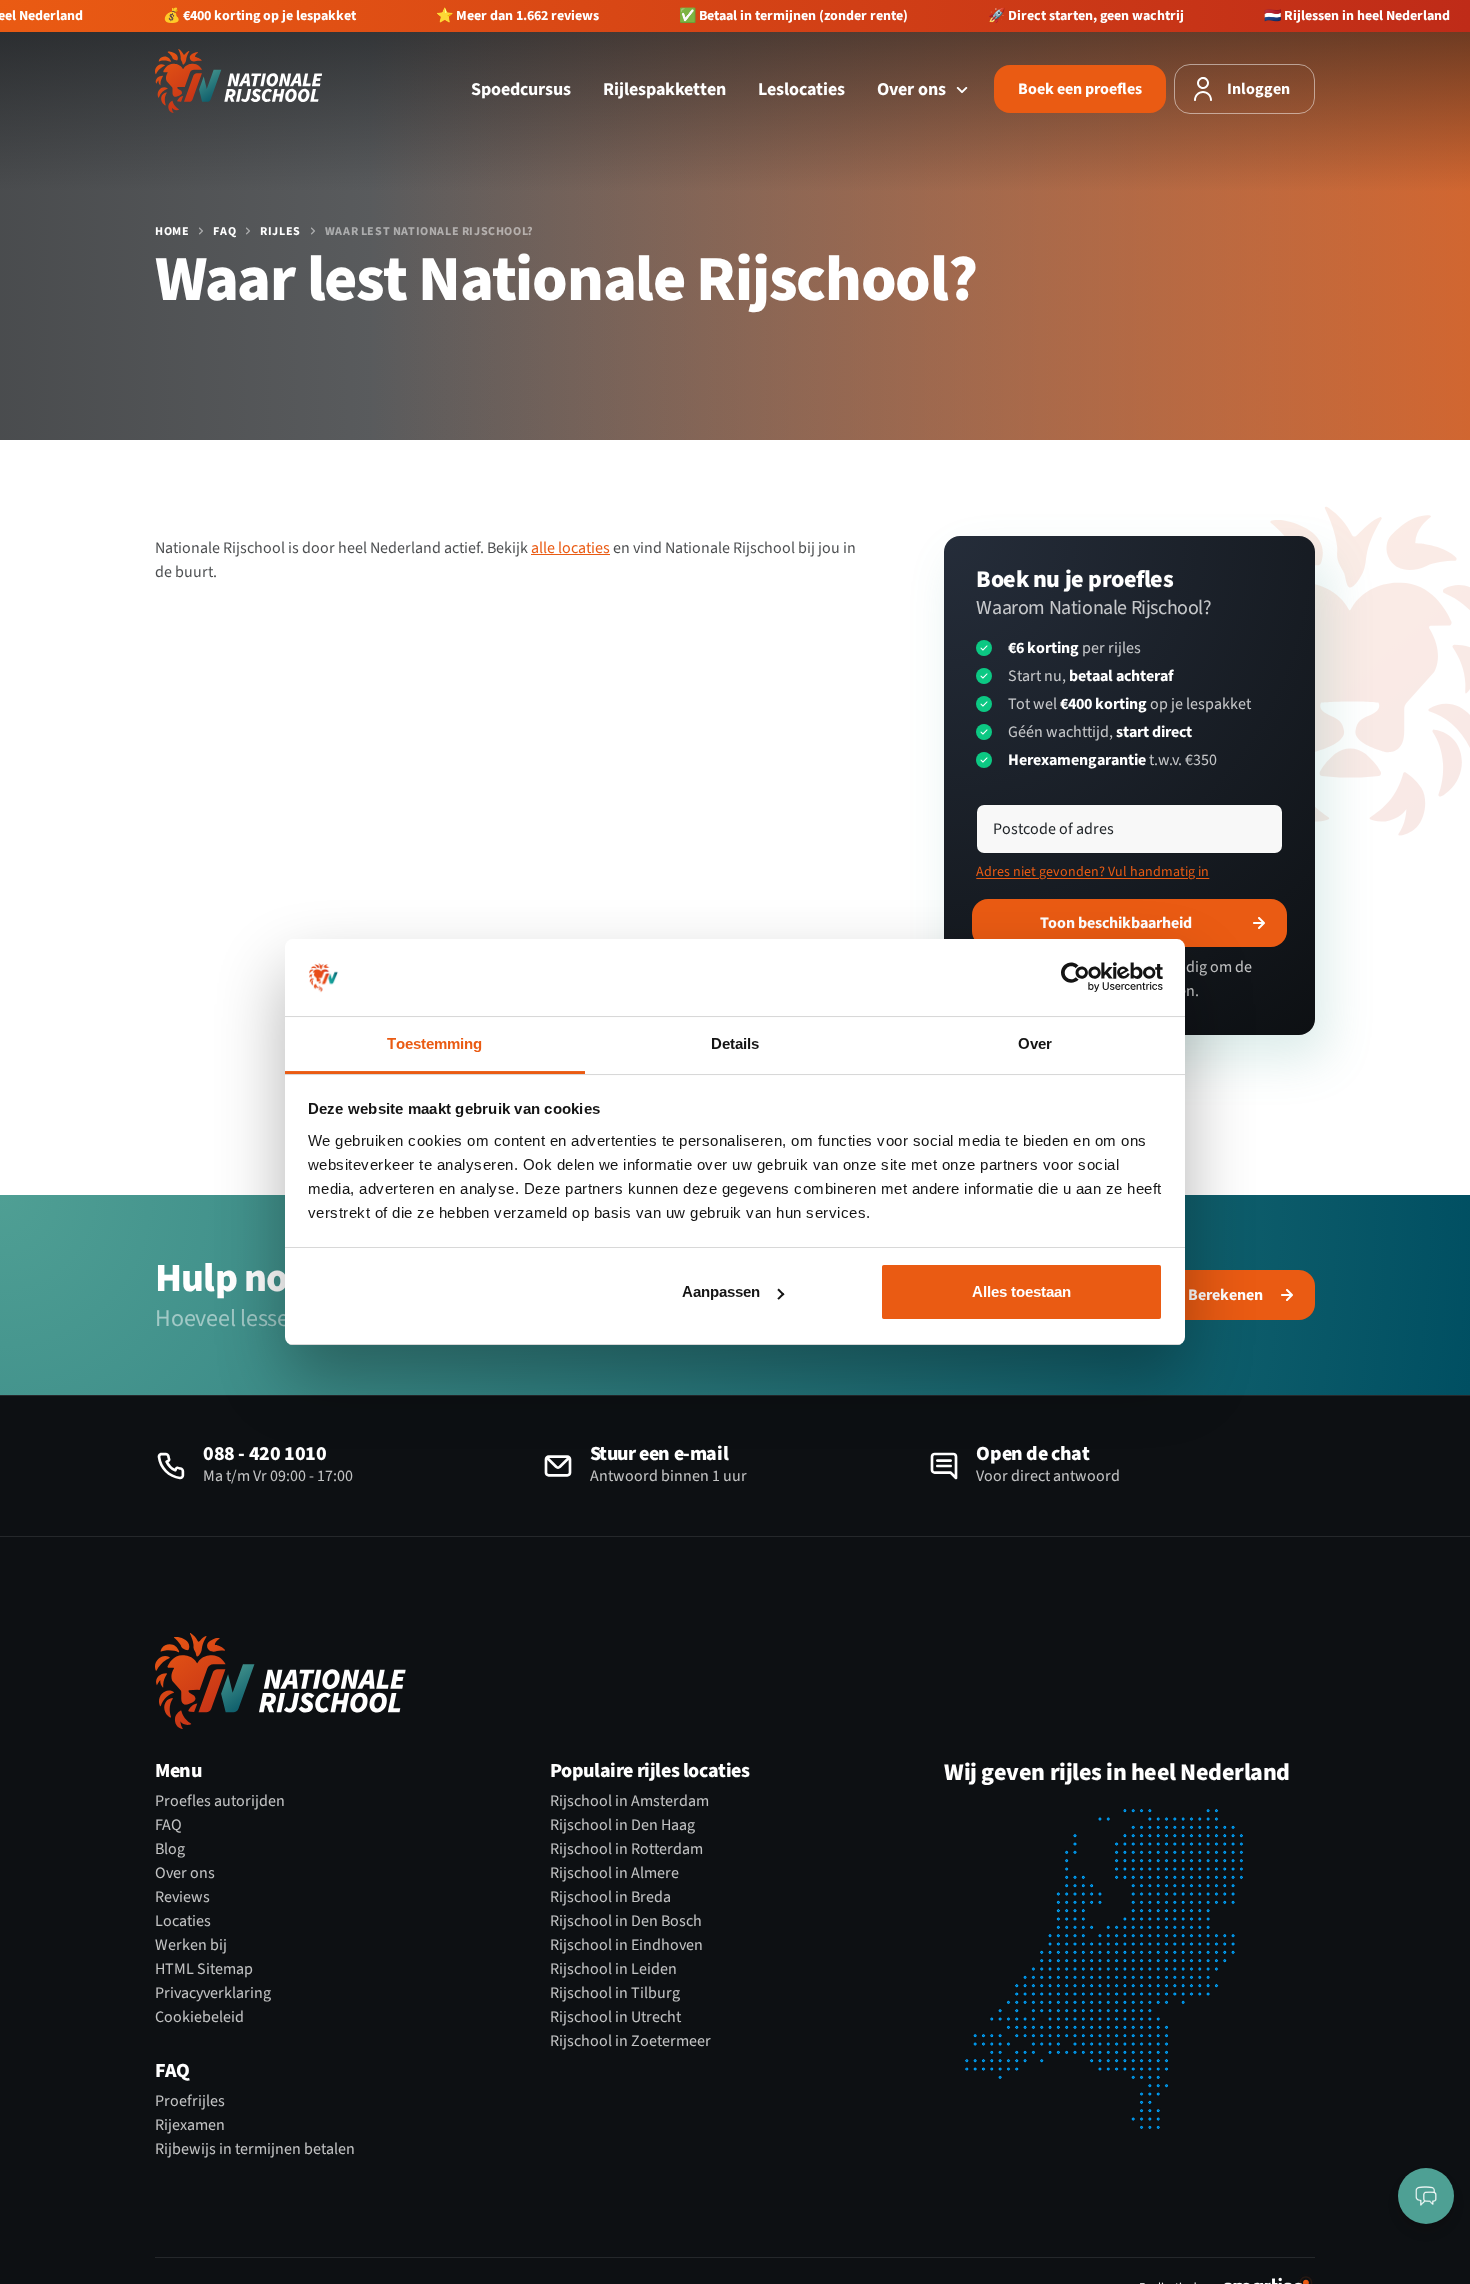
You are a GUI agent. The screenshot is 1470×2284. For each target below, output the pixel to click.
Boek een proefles (1080, 89)
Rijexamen (190, 2125)
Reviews (182, 1897)
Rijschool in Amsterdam (629, 1801)
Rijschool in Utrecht (615, 2017)
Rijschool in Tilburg (615, 1993)
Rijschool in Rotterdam (626, 1849)
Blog (170, 1849)
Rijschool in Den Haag (622, 1825)
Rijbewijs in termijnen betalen (255, 2149)
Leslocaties (801, 89)
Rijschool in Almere (614, 1873)
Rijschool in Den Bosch (626, 1921)
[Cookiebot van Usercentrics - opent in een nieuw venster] (1075, 978)
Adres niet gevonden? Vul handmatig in (1092, 872)
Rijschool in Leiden (613, 1969)
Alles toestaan (1021, 1291)
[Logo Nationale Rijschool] (239, 81)
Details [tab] (735, 1043)
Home (172, 232)
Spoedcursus (521, 89)
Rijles (280, 232)
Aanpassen (721, 1291)
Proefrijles (190, 2101)
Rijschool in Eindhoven (626, 1945)
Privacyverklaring (213, 1993)
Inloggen (1258, 89)
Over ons (913, 89)
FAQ (224, 232)
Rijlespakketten (664, 89)
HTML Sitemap (204, 1969)
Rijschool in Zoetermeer (630, 2041)
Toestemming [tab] (434, 1043)
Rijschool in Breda (610, 1897)
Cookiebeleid (199, 2017)
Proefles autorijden (220, 1801)
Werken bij (191, 1945)
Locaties (183, 1921)
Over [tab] (1035, 1043)
